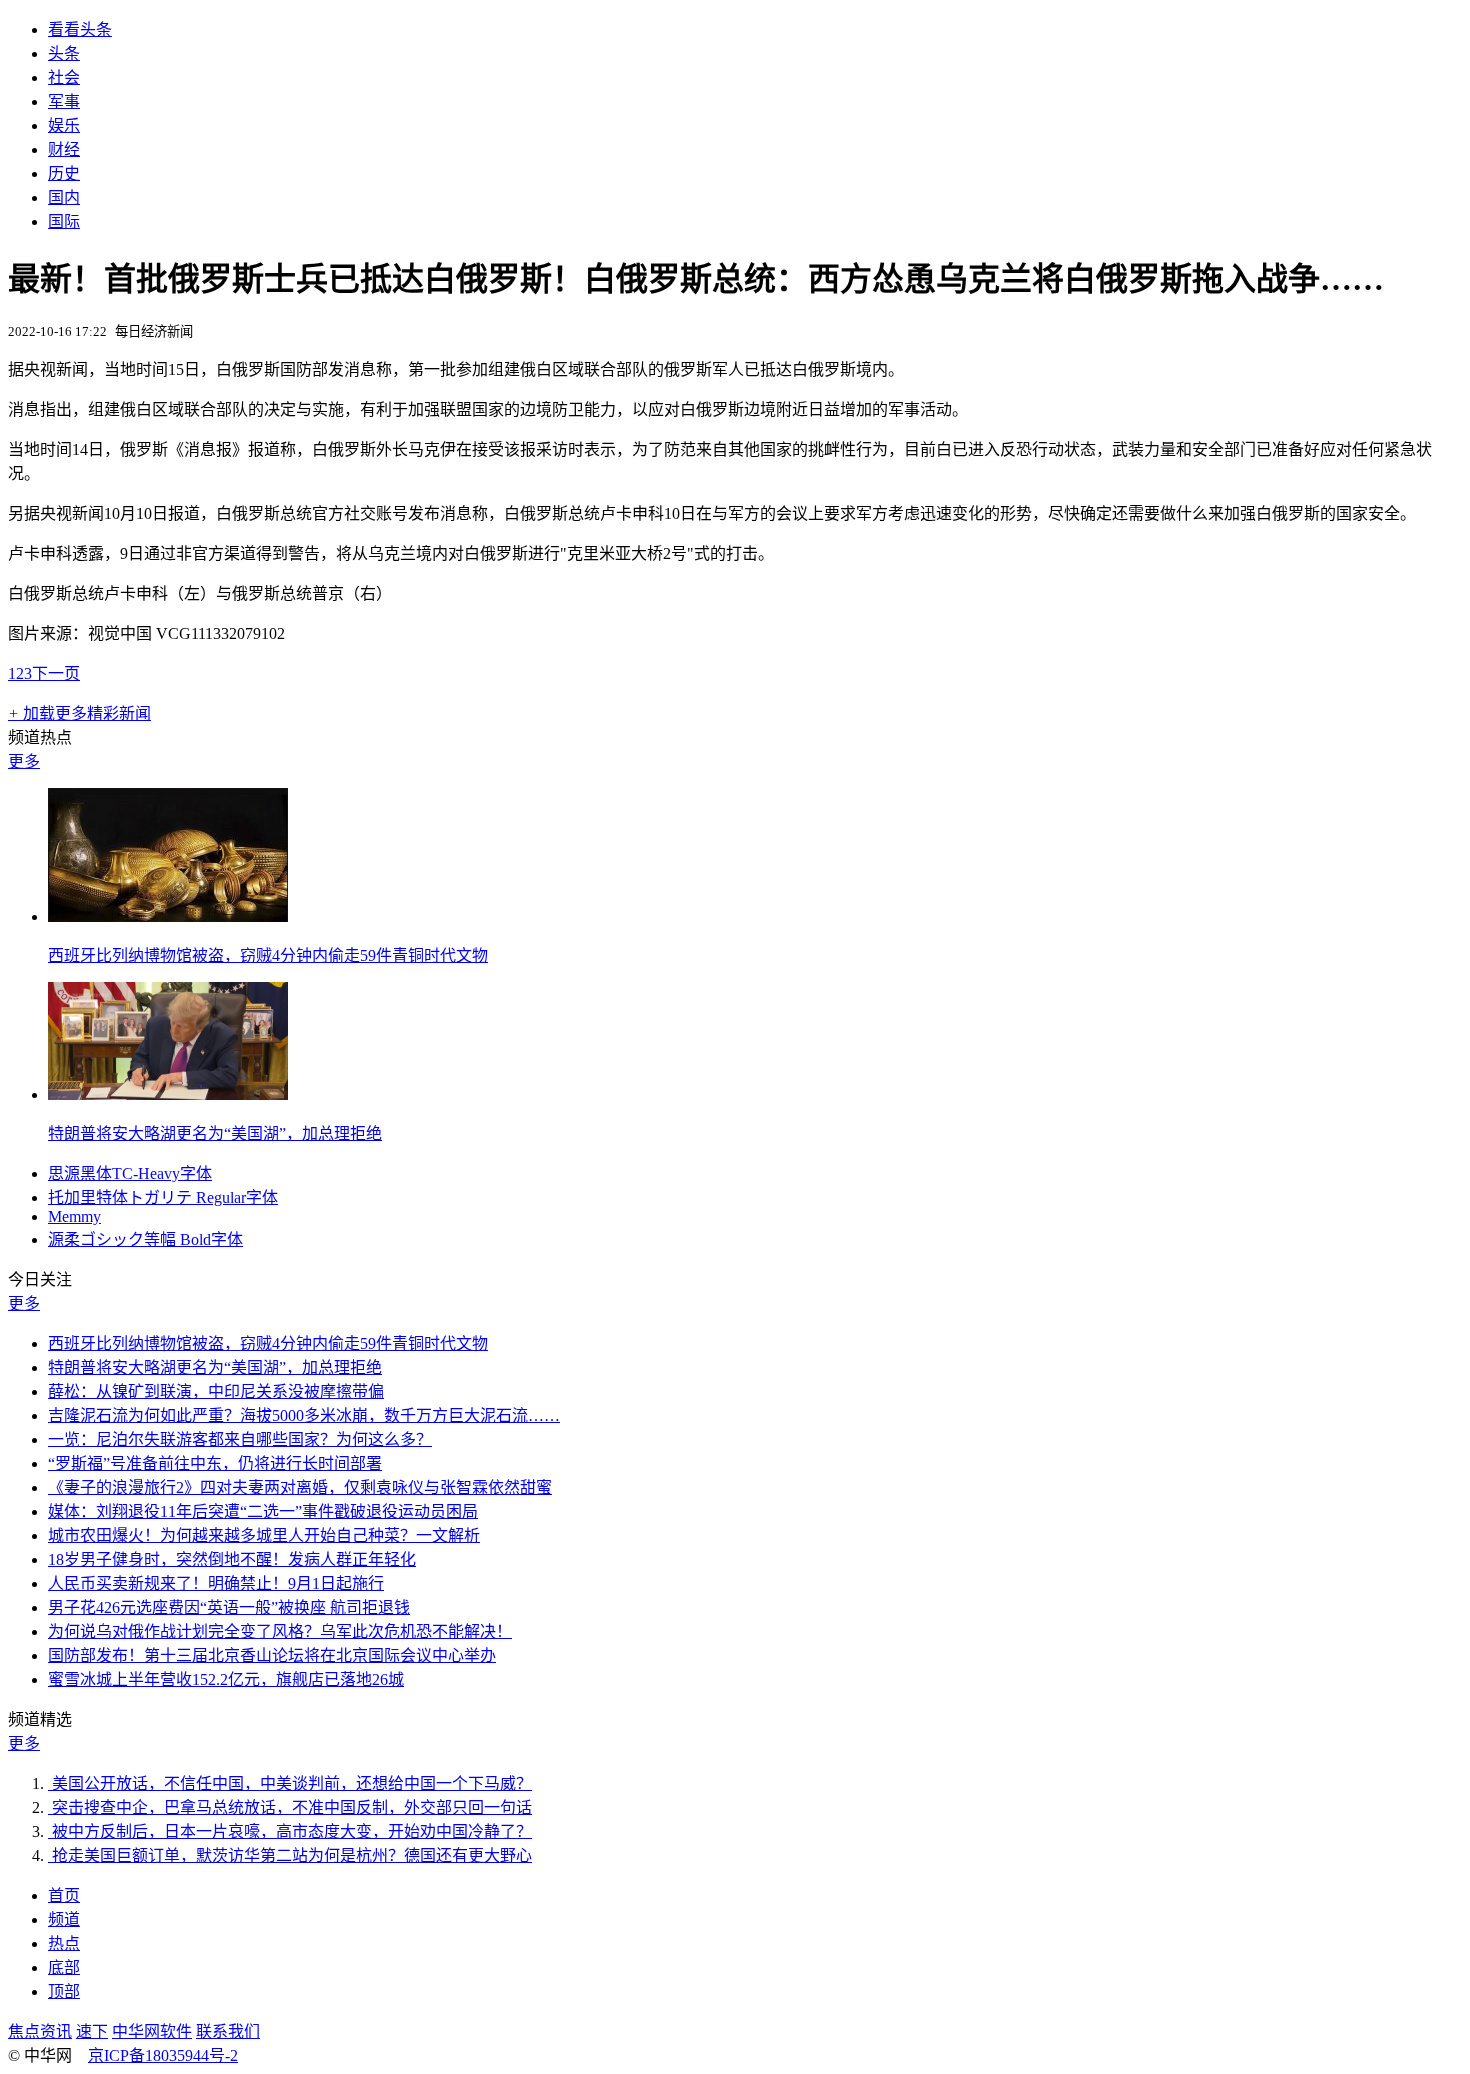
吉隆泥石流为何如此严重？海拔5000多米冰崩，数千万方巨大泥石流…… (304, 1415)
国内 (64, 197)
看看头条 (80, 29)
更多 (24, 761)
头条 (64, 53)
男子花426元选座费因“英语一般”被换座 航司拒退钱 (229, 1607)
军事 (64, 101)
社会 (64, 77)
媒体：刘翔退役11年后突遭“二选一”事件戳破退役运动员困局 (263, 1511)
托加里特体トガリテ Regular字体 (163, 1197)
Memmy (74, 1216)
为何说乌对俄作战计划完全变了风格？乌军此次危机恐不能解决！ (280, 1631)
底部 (64, 1967)
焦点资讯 (40, 2031)
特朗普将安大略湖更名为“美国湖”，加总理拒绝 (215, 1133)
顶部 (64, 1991)
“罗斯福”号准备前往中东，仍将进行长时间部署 (215, 1463)
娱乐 (64, 125)
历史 (64, 173)
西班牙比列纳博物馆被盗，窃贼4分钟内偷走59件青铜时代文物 (268, 955)
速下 (92, 2031)
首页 (64, 1895)
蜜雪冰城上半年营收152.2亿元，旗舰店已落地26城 (226, 1679)
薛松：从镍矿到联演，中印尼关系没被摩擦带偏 (216, 1391)
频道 (64, 1919)
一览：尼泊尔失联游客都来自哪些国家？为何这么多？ (240, 1439)
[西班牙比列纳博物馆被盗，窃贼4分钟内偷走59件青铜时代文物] (168, 916)
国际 (64, 221)
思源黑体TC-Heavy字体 (130, 1173)
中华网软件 (152, 2031)
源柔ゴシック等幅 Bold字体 (145, 1239)
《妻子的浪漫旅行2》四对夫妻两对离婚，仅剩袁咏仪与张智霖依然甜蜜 (300, 1487)
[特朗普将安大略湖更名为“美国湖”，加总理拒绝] (168, 1094)
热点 (64, 1943)
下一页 (56, 673)
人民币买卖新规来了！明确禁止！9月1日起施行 (216, 1583)
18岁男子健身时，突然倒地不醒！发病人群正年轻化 (232, 1559)
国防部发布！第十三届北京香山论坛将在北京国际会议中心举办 (272, 1655)
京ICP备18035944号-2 (163, 2055)
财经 (64, 149)
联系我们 (228, 2031)
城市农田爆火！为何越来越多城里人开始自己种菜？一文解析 (264, 1535)
